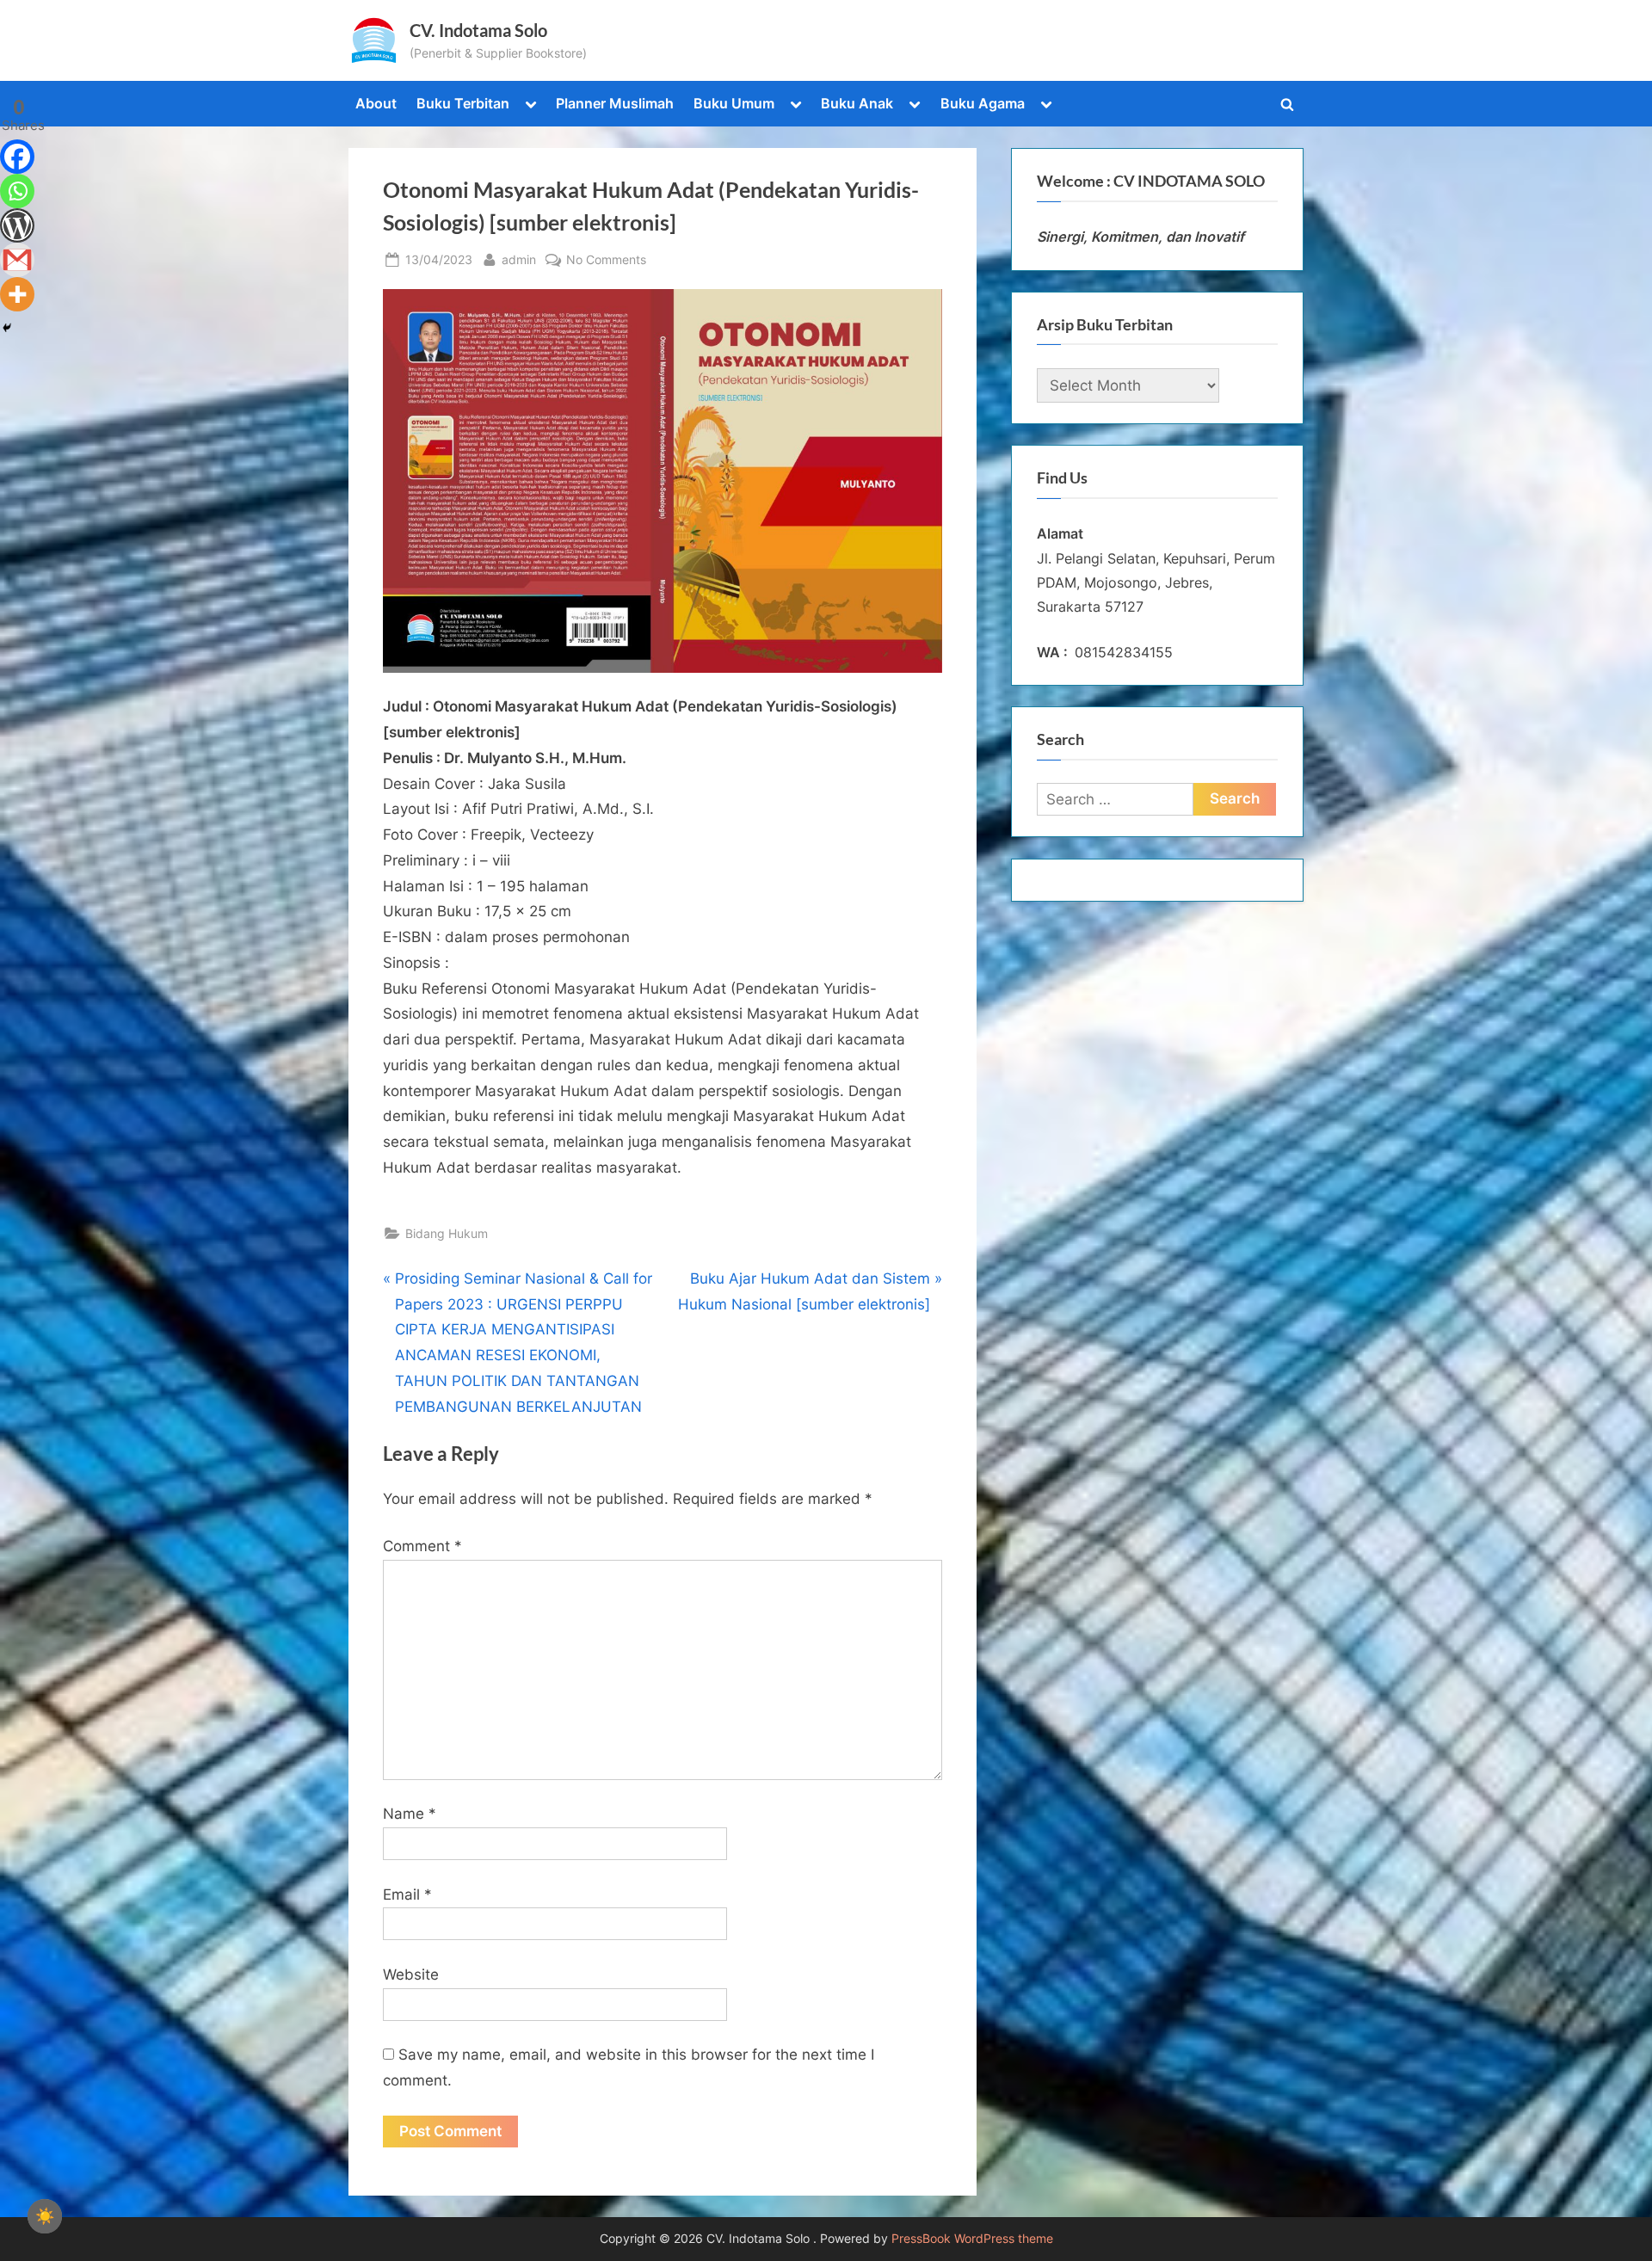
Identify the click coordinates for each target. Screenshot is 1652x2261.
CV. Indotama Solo (478, 30)
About (376, 103)
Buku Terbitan (463, 103)
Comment (422, 1546)
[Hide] (7, 328)
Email (407, 1894)
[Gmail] (17, 260)
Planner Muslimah (615, 103)
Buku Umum (734, 103)
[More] (17, 294)
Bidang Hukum (447, 1233)
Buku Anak (857, 103)
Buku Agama (983, 103)
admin (519, 259)
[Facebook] (17, 157)
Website (411, 1975)
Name (410, 1814)
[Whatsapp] (17, 191)
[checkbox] (45, 2216)
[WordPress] (17, 225)
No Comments (606, 261)
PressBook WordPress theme (972, 2239)
